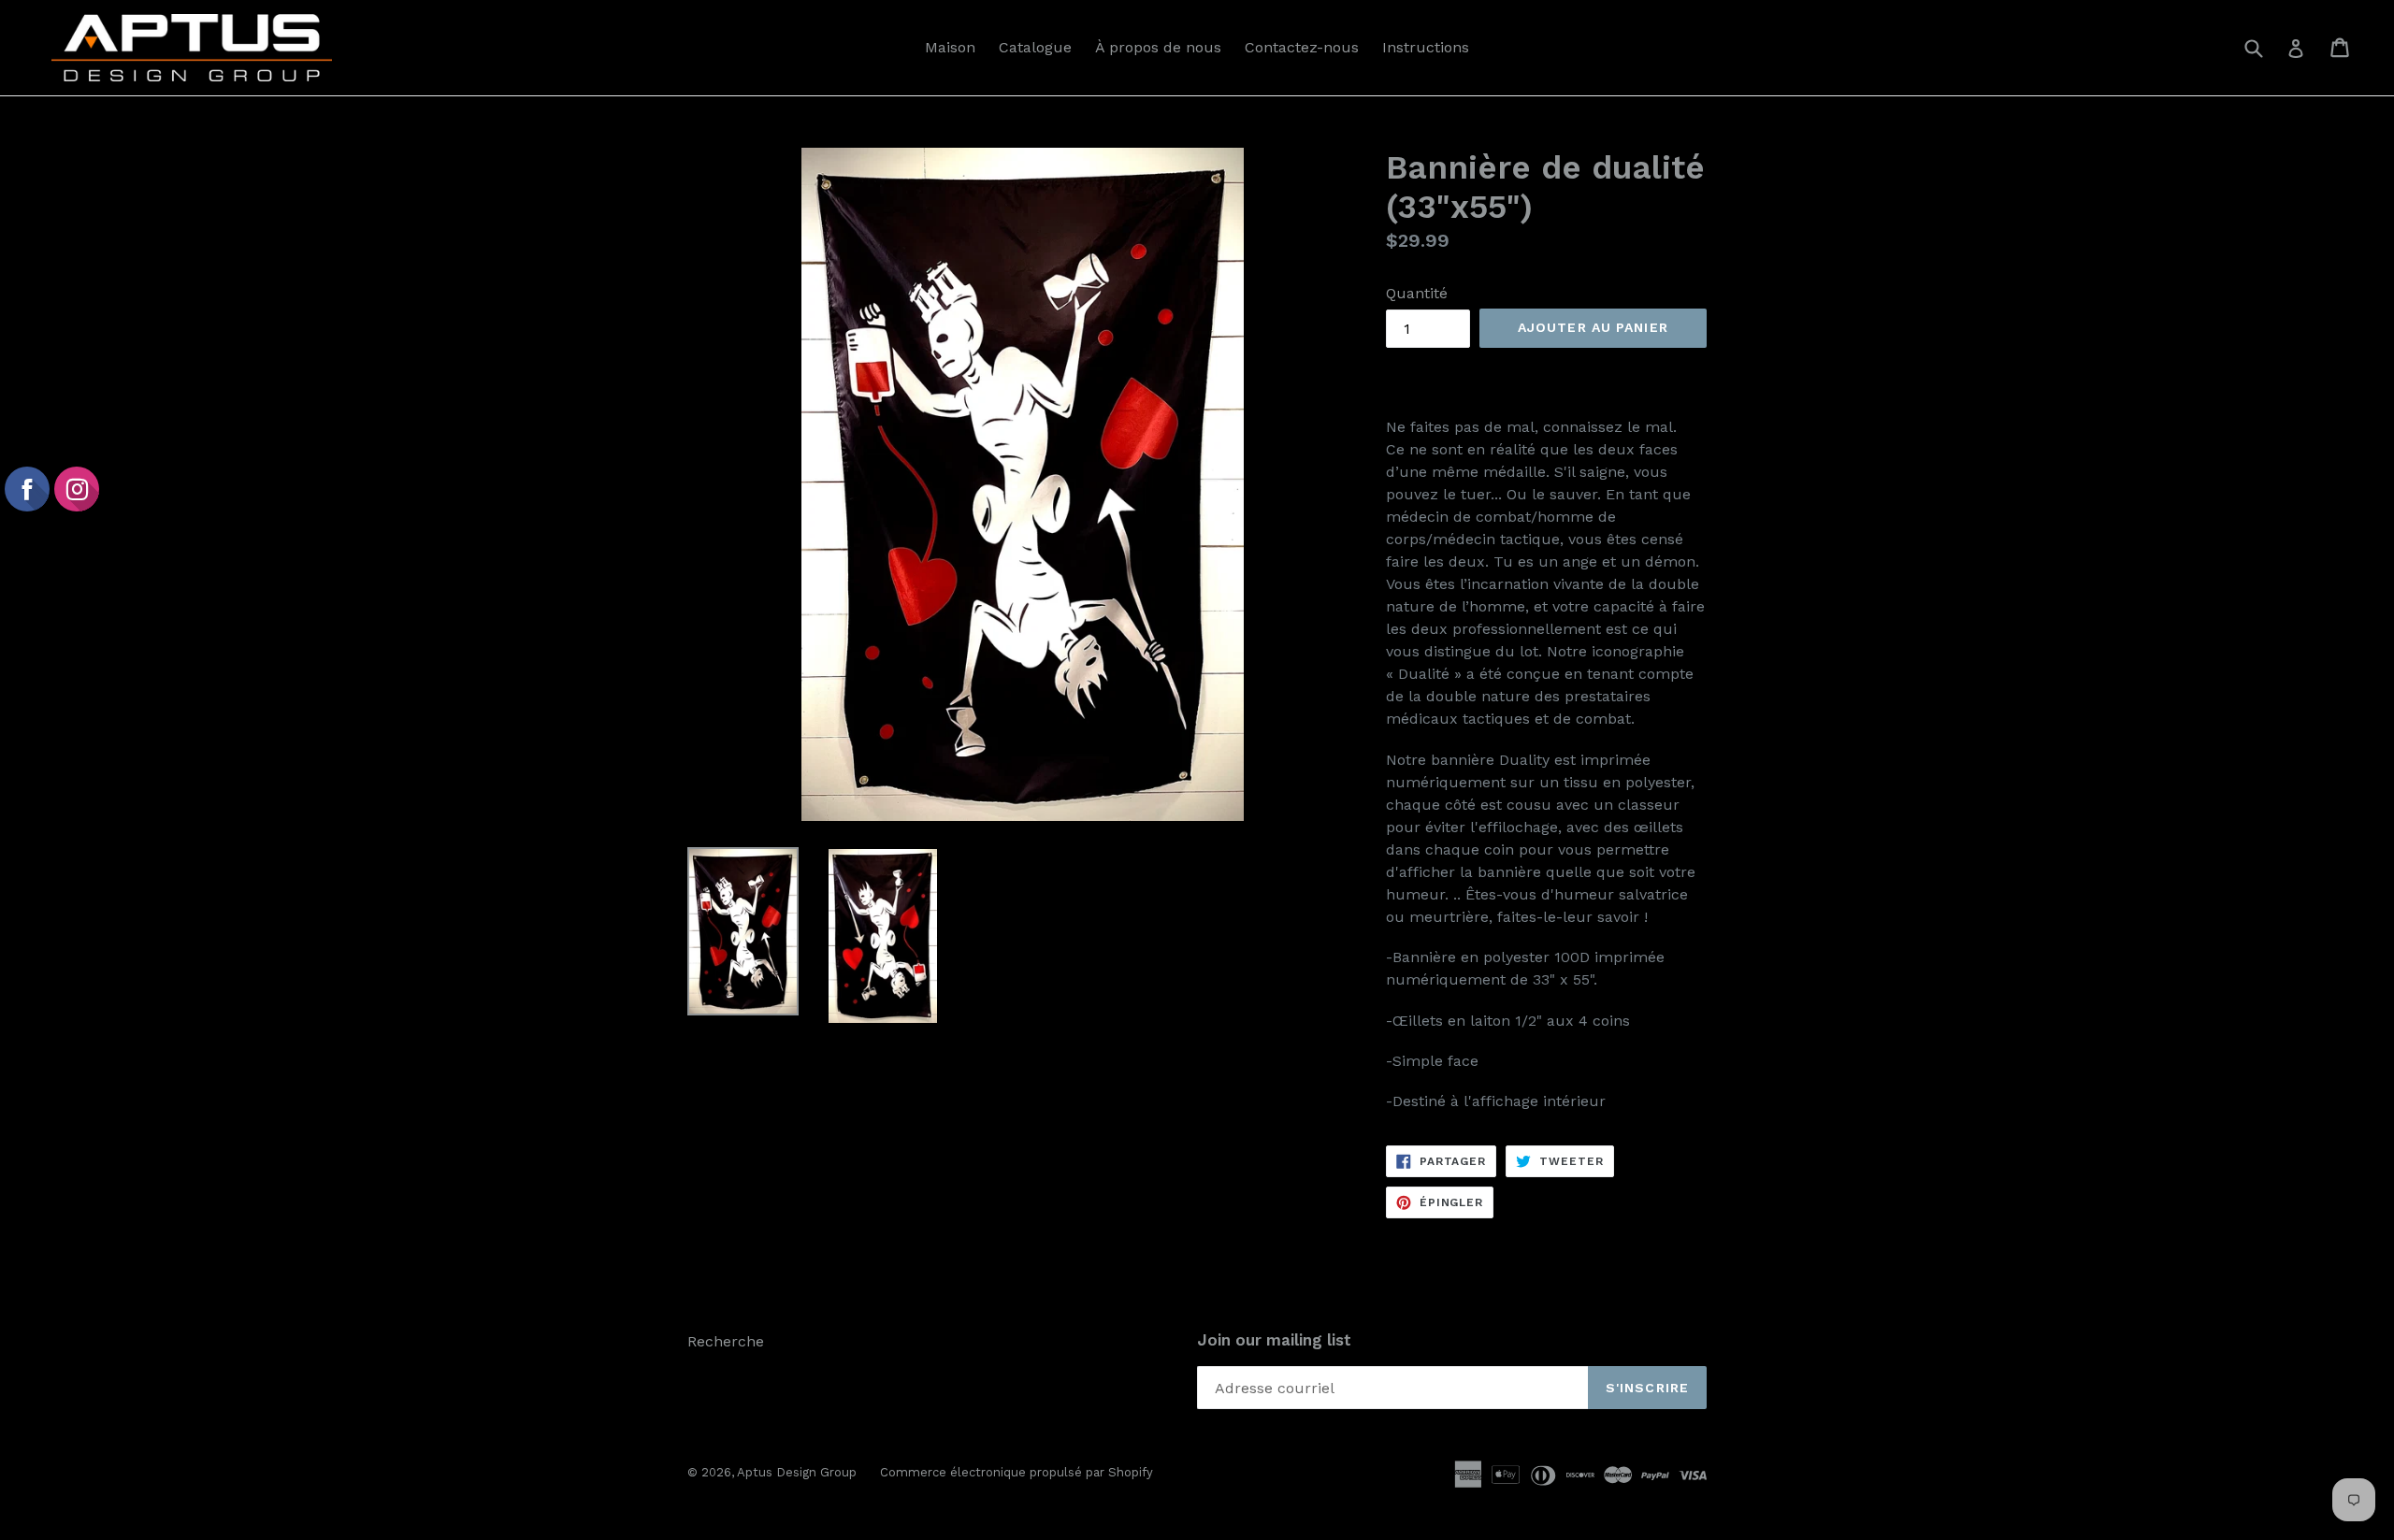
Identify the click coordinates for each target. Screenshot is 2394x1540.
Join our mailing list (1274, 1340)
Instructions (1426, 47)
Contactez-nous (1302, 47)
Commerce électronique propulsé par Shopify (1017, 1472)
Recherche (726, 1341)
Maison (950, 47)
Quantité (1417, 293)
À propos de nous (1158, 47)
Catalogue (1035, 47)
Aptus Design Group (797, 1472)
